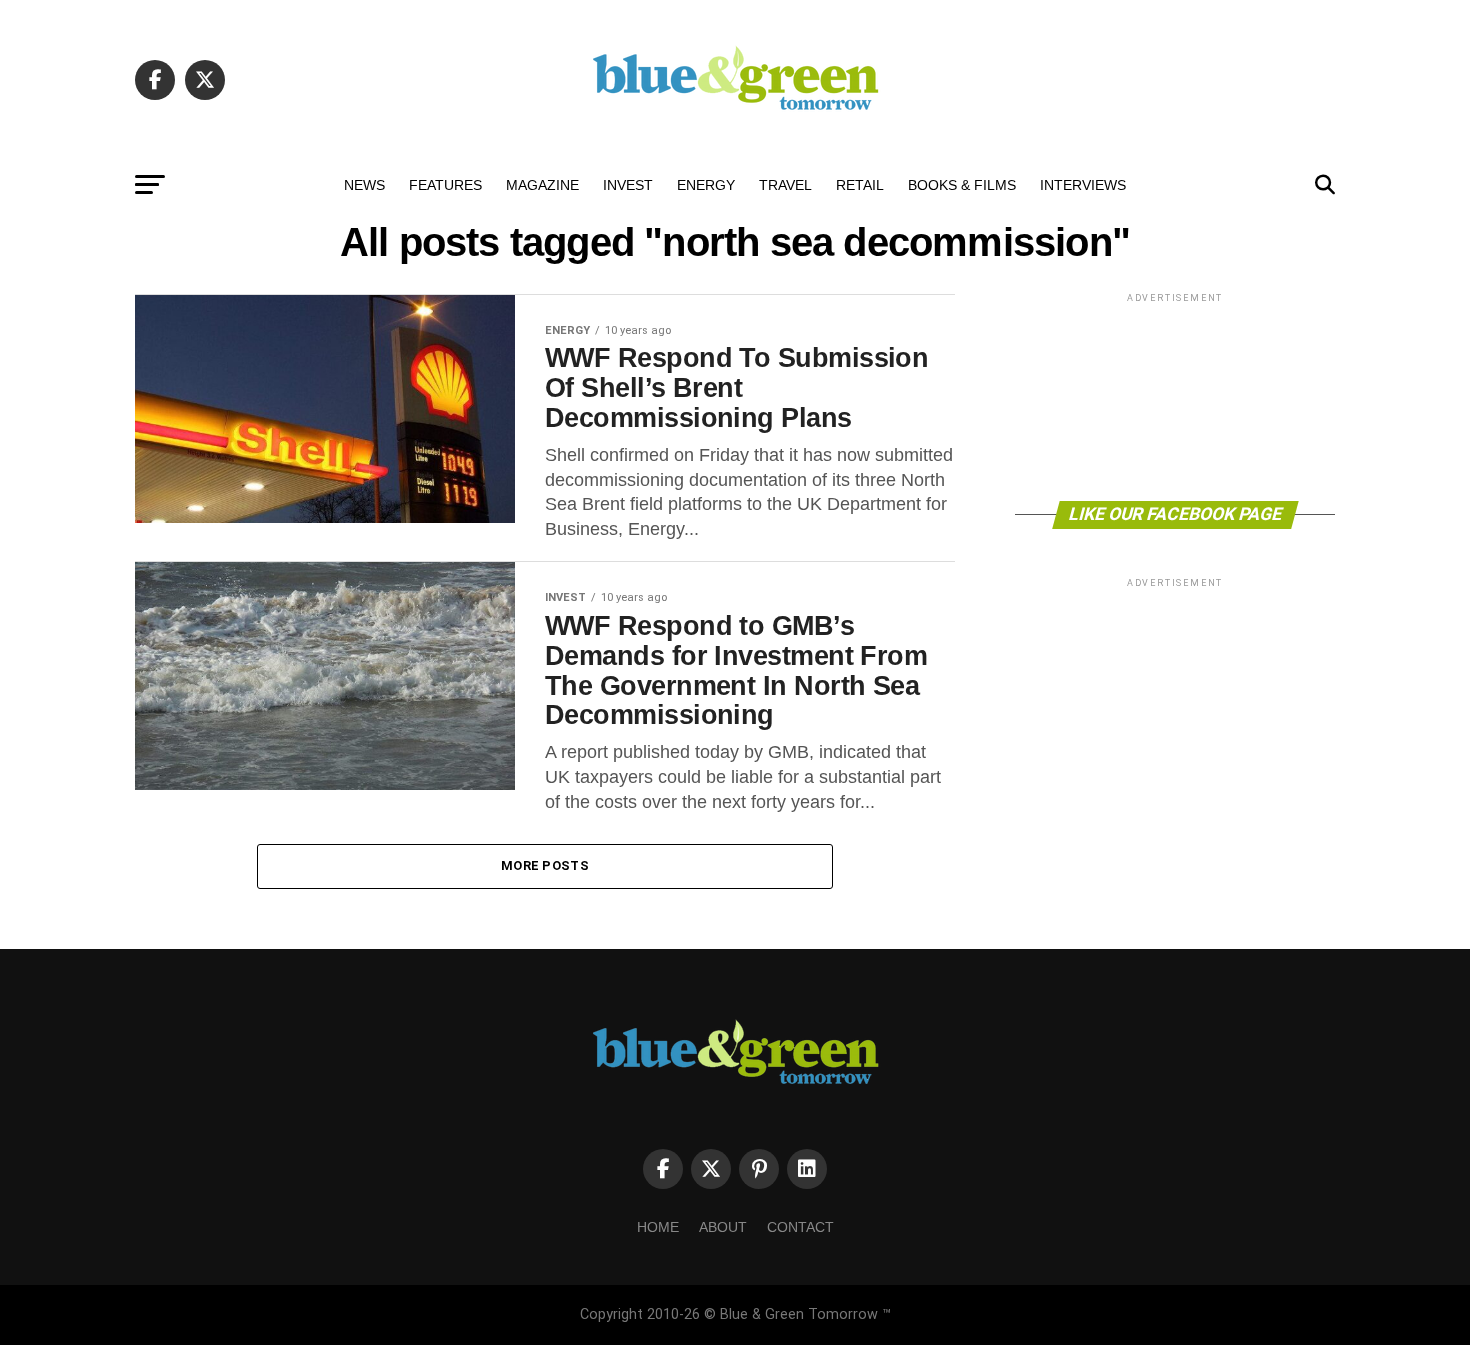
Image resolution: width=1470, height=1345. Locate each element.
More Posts (545, 865)
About (723, 1227)
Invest (628, 185)
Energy (706, 185)
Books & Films (962, 185)
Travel (785, 185)
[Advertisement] (1175, 395)
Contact (800, 1227)
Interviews (1083, 185)
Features (445, 185)
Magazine (542, 185)
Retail (860, 185)
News (364, 185)
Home (658, 1227)
